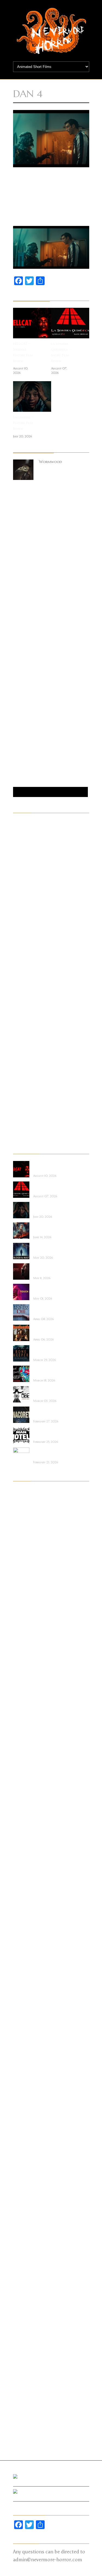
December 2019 (26, 2033)
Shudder (20, 1082)
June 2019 (21, 2079)
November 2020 (27, 1949)
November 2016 (27, 2316)
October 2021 (25, 1865)
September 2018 (27, 2148)
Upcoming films (27, 1128)
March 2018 (24, 2194)
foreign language (28, 922)
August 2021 (24, 1880)
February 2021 (25, 1926)
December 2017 (26, 2217)
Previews (20, 1029)
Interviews (22, 975)
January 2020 (25, 2026)
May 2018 (22, 2178)
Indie (17, 968)
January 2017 (24, 2301)
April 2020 (23, 2003)
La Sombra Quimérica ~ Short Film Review (61, 352)
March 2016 (24, 2377)
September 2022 (27, 1789)
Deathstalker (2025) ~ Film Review (51, 1330)
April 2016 (22, 2369)
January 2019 (24, 2117)
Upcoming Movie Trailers (35, 1136)
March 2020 (25, 2010)
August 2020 (25, 1972)
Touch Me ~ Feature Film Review (51, 1289)
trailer (19, 1105)
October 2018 (25, 2140)
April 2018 (22, 2186)
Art (16, 846)
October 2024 (26, 1613)
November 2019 (27, 2041)
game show (23, 930)
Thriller (20, 1098)
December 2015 (26, 2400)
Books (18, 861)
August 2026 (25, 1491)
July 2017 (21, 2255)
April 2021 (22, 1911)
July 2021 (21, 1888)
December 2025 (26, 1552)
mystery (20, 1006)
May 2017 (22, 2270)
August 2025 (25, 1575)
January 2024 (25, 1674)
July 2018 (21, 2163)
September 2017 (26, 2240)
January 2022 (25, 1850)
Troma (19, 1113)
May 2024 (22, 1644)
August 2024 (25, 1628)
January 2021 (24, 1934)
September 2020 (27, 1965)
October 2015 (25, 2415)
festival (19, 914)
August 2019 (24, 2064)
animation (22, 838)
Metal (18, 991)
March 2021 (24, 1919)
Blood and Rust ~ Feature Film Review (50, 1248)
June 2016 (21, 2354)
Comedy (20, 868)
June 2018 (21, 2171)
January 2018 (24, 2209)
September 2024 (27, 1621)
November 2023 (27, 1690)
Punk (17, 1044)
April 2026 (22, 1521)
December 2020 (27, 1942)
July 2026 (21, 1499)
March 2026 (24, 1529)
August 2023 (25, 1705)
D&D (17, 884)
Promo (19, 1037)
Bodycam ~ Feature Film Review (50, 1453)
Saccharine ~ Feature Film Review (23, 423)
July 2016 (21, 2347)
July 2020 (22, 1980)
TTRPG (19, 1121)
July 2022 (21, 1804)
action (19, 823)
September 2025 (27, 1567)
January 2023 (25, 1758)
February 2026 (26, 1537)
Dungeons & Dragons (32, 899)
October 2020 (26, 1957)
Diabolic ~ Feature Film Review (49, 1269)
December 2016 (26, 2308)
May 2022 (22, 1819)
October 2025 (26, 1560)
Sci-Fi (18, 1067)
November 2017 (26, 2224)
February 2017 (25, 2293)
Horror (19, 960)
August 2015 (24, 2431)
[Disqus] (51, 569)
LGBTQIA (21, 983)
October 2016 (26, 2324)
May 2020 (23, 1995)
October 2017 (25, 2232)
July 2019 (21, 2071)
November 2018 (27, 2133)
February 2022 (25, 1842)
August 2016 (25, 2339)
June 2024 (22, 1636)
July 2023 (21, 1712)
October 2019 (25, 2049)
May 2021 (22, 1903)
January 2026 (25, 1544)
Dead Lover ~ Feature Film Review (51, 1371)
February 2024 (26, 1667)
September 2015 (26, 2423)
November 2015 (26, 2408)
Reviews (19, 1059)
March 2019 (24, 2102)
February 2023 (26, 1751)
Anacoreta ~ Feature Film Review (51, 1412)
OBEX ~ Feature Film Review (51, 1392)
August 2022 (25, 1796)
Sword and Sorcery (30, 1090)
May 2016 (22, 2362)
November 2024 (27, 1605)
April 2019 (22, 2094)
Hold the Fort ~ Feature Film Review (50, 1228)
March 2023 (24, 1743)
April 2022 (22, 1827)
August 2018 (24, 2156)
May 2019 (22, 2087)
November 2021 (26, 1858)
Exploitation (24, 907)
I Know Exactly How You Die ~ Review (51, 1310)
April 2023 (22, 1735)
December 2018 (26, 2125)
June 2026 (22, 1506)
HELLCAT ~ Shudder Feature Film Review (23, 352)
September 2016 (27, 2331)
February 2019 (25, 2110)
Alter (18, 830)
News (18, 1014)
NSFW (18, 1021)
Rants (18, 1052)
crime (18, 876)
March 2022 (24, 1835)
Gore (17, 953)
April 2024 (22, 1651)
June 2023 (22, 1720)
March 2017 (24, 2285)
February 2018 (25, 2201)
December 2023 (27, 1682)
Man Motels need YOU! (49, 1433)
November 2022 (27, 1774)
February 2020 (26, 2018)
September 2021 (26, 1873)
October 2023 (26, 1697)
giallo (18, 945)
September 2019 (27, 2056)
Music (18, 998)
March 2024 (24, 1659)
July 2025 (21, 1583)
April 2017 (22, 2278)
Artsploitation (26, 853)
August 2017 (24, 2247)
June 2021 (21, 1896)
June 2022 (21, 1812)
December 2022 (26, 1766)
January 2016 (25, 2392)
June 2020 (22, 1987)
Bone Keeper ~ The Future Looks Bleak (50, 1351)
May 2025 (22, 1590)
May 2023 (22, 1728)
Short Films (23, 1075)
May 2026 (22, 1514)
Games (19, 937)
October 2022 (26, 1781)
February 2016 (25, 2385)
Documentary (25, 891)
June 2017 (21, 2262)
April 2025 (22, 1598)
